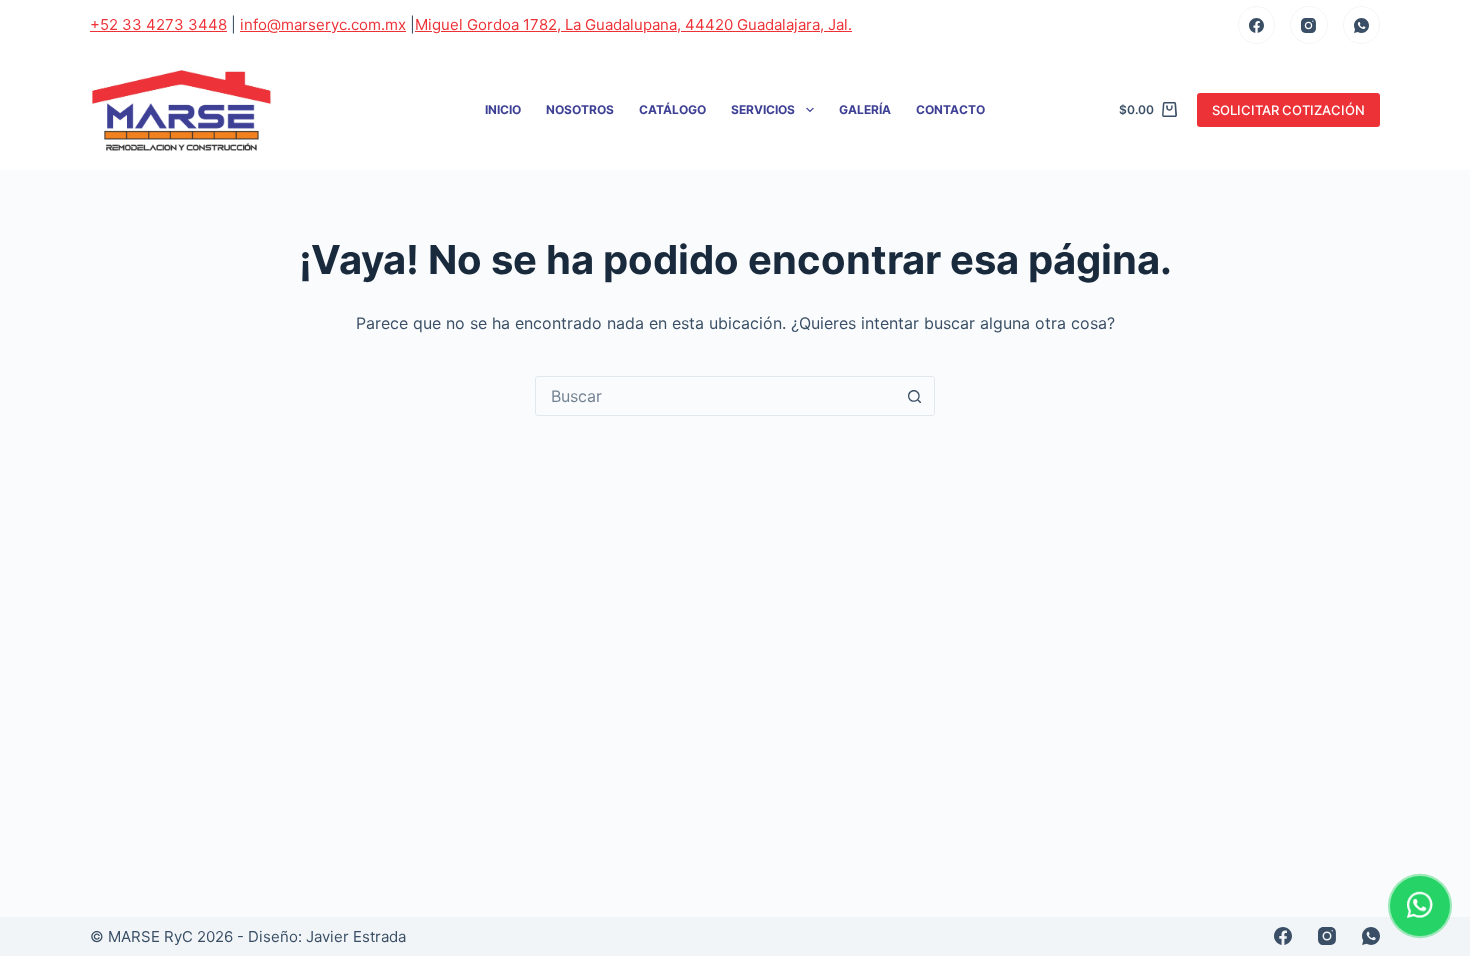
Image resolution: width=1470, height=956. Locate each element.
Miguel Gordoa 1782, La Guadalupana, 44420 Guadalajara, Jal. (633, 24)
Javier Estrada (356, 936)
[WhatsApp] (1362, 25)
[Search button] (914, 396)
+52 (158, 24)
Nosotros (580, 109)
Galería (865, 109)
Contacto (950, 109)
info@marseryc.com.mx (323, 24)
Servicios (763, 109)
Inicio (503, 109)
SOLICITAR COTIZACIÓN (1288, 110)
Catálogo (672, 109)
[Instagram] (1309, 25)
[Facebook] (1257, 25)
